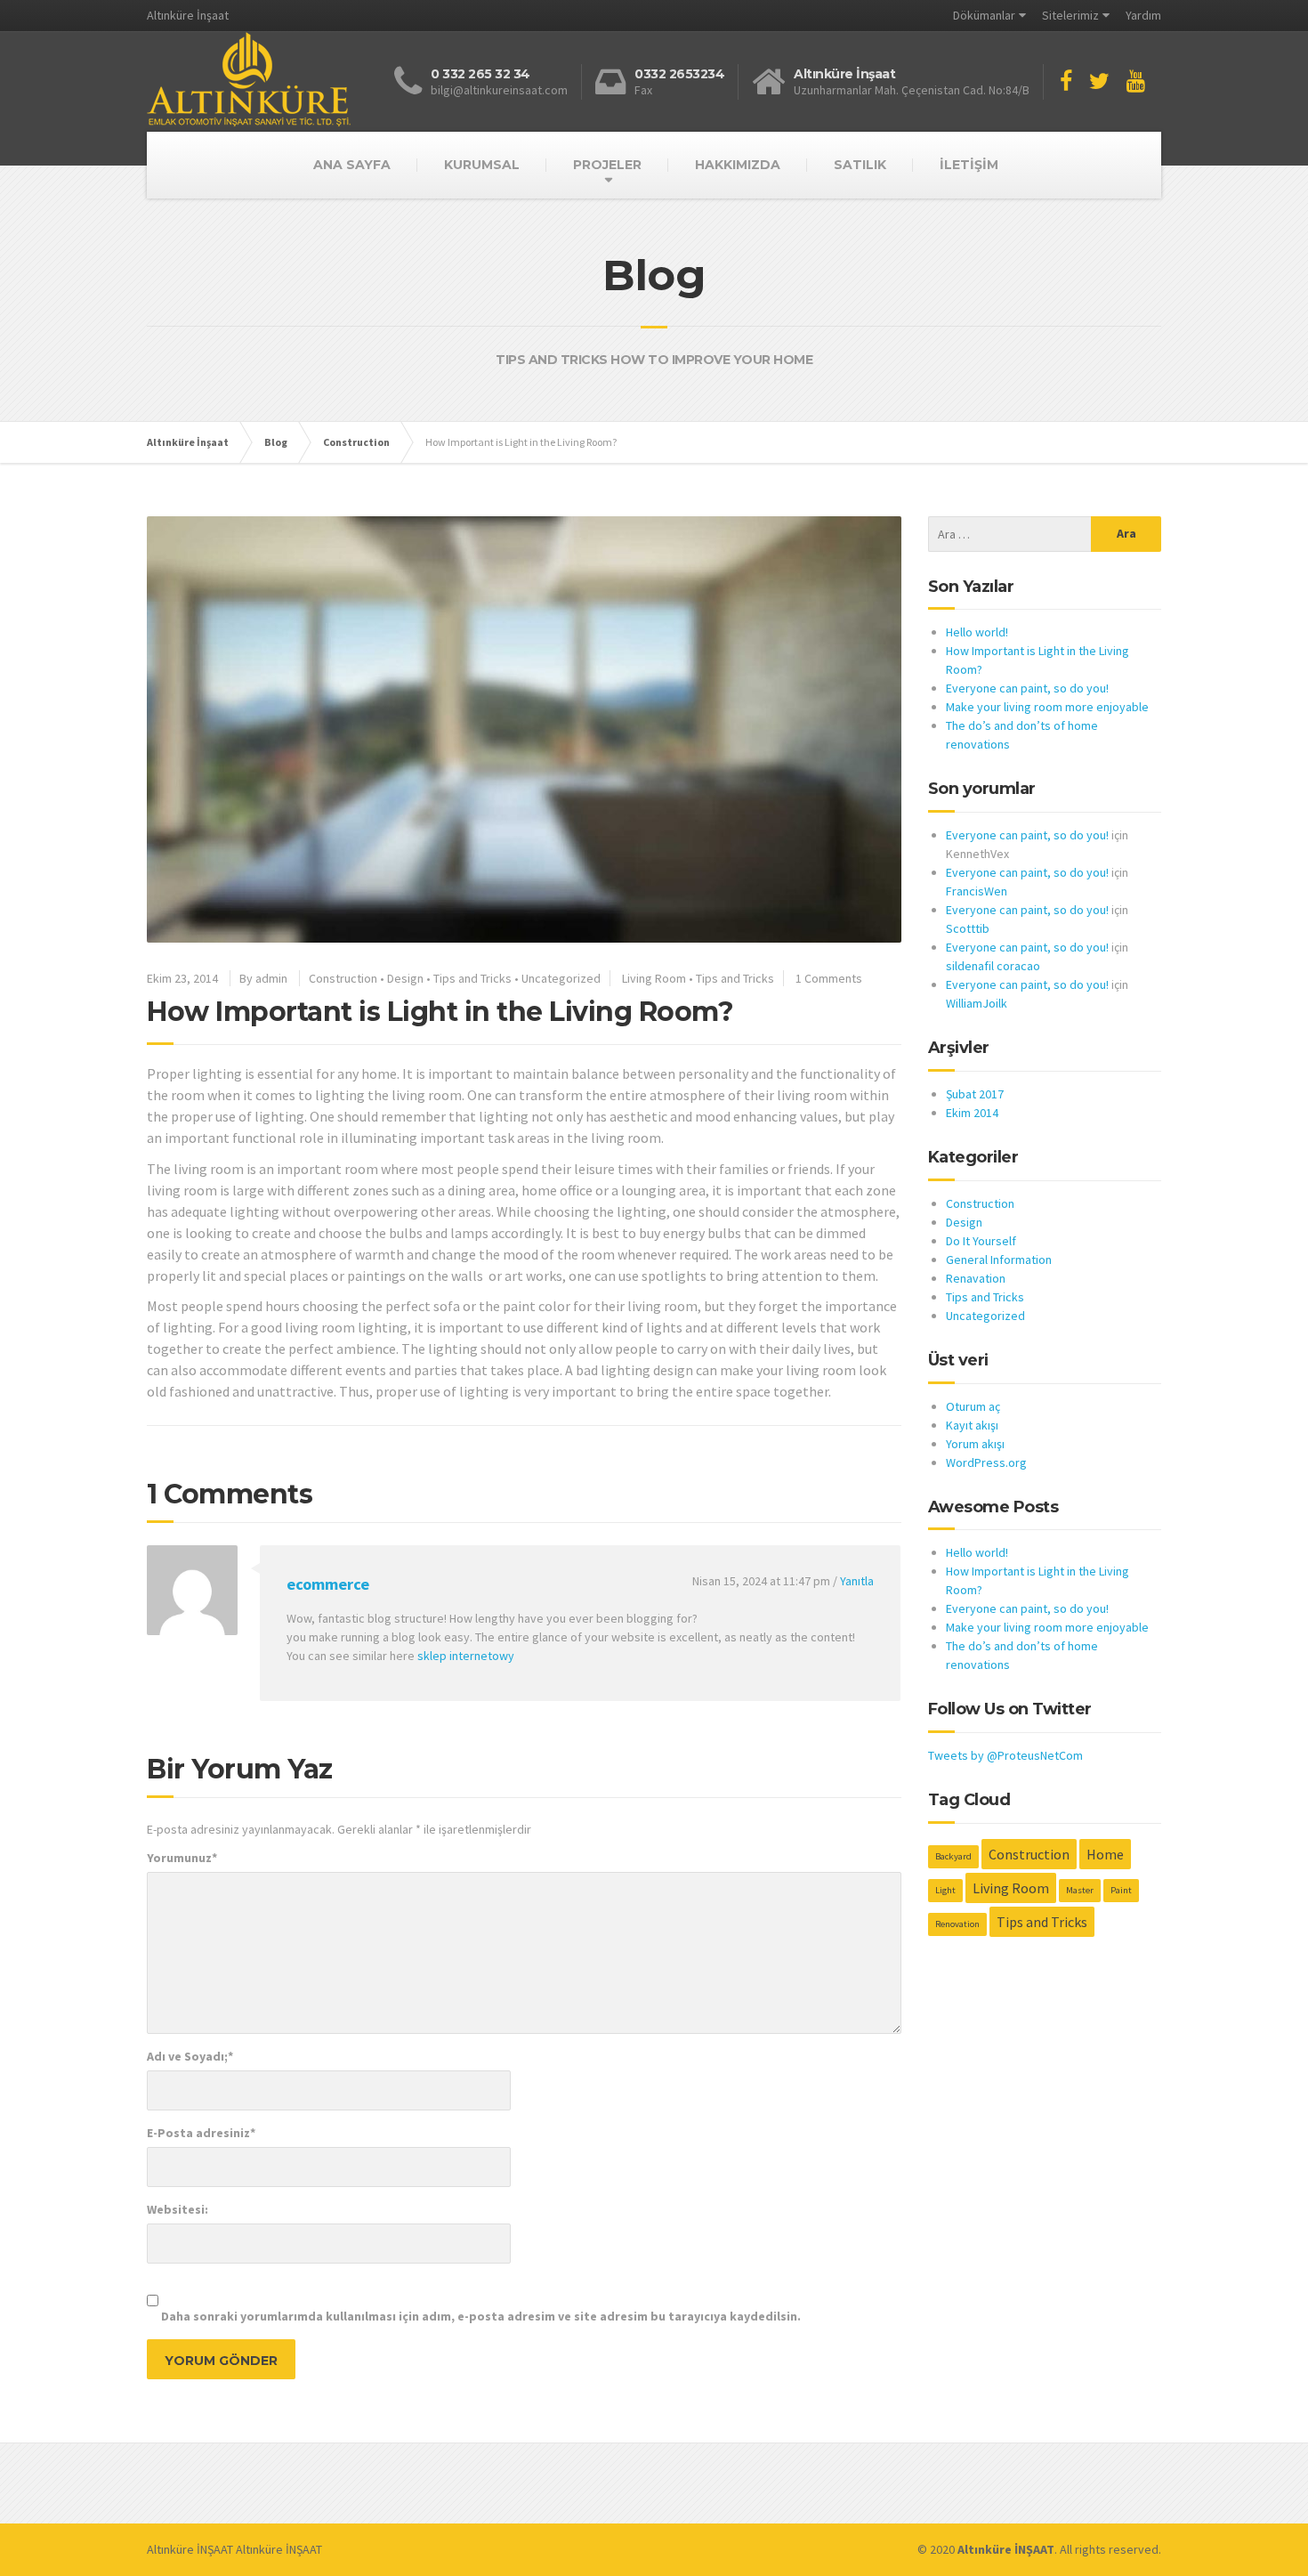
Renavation (976, 1278)
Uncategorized (561, 978)
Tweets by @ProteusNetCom (1005, 1755)
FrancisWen (977, 891)
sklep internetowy (466, 1656)
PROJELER (607, 165)
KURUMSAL (482, 165)
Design (405, 978)
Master (1080, 1890)
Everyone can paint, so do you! (1027, 688)
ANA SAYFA (352, 165)
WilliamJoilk (977, 1003)
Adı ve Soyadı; (190, 2056)
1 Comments (829, 978)
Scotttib (968, 928)
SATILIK (860, 165)
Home (1105, 1854)
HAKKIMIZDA (738, 165)
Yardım (1143, 15)
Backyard (953, 1856)
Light (945, 1890)
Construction (343, 978)
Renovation (957, 1924)
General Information (999, 1260)
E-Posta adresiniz (201, 2133)
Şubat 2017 (975, 1094)
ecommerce (328, 1584)
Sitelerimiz (1070, 15)
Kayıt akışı (972, 1425)
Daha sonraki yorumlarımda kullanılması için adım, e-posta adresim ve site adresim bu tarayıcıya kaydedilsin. (481, 2316)
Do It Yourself (981, 1241)
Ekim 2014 (972, 1113)
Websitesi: (178, 2209)
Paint (1121, 1890)
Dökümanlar (984, 15)
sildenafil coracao (993, 966)
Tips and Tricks (472, 978)
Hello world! (977, 632)
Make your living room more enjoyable (1047, 707)
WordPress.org (986, 1462)
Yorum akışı (975, 1444)
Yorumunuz (182, 1858)
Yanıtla (857, 1581)
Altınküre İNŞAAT (190, 2549)
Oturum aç (973, 1406)
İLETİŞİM (969, 165)
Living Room (654, 978)
